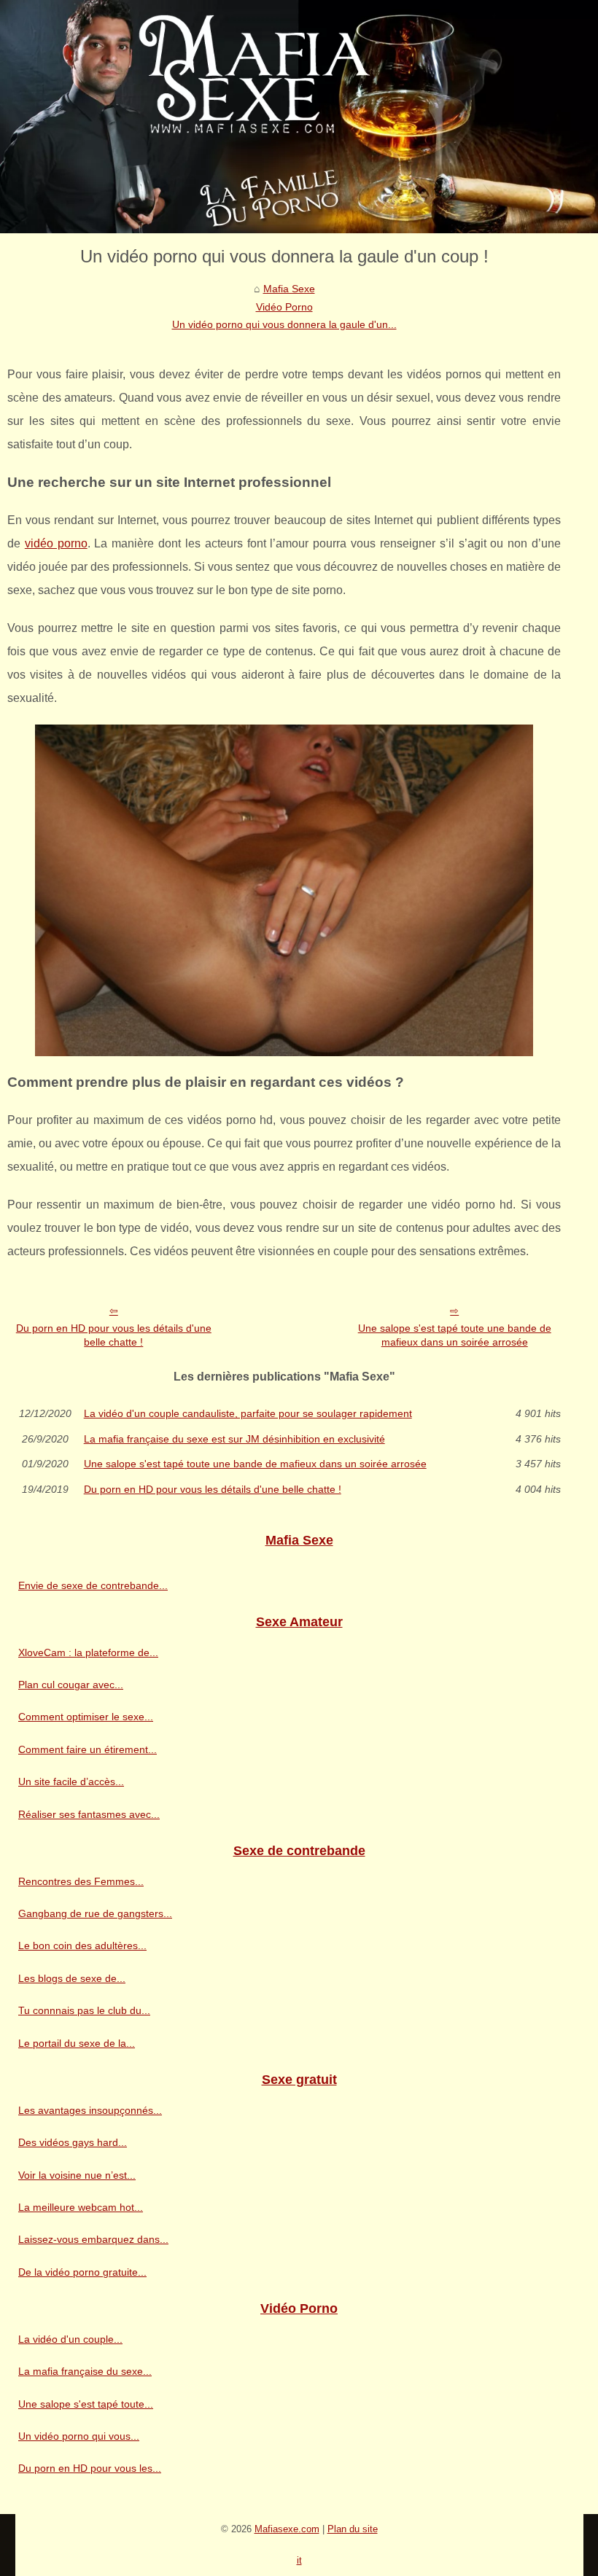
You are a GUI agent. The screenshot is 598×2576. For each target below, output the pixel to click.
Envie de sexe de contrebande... (93, 1585)
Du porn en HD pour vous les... (90, 2468)
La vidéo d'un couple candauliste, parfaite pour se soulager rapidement (248, 1413)
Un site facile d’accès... (71, 1781)
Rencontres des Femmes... (81, 1881)
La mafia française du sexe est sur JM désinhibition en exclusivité (234, 1439)
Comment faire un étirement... (88, 1749)
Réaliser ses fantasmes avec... (89, 1814)
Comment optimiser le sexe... (86, 1717)
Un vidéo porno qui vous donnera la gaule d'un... (284, 324)
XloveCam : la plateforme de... (88, 1652)
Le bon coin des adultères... (82, 1945)
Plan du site (353, 2529)
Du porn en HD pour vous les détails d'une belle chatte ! (114, 1335)
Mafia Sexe (289, 289)
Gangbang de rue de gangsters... (95, 1913)
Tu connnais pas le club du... (84, 2010)
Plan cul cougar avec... (71, 1685)
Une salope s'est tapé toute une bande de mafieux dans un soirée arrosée (455, 1335)
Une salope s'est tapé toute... (86, 2404)
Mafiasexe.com (287, 2529)
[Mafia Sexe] (299, 117)
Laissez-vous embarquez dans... (93, 2239)
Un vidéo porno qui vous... (79, 2436)
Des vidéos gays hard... (73, 2142)
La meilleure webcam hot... (81, 2207)
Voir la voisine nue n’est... (77, 2175)
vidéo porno (56, 543)
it (299, 2560)
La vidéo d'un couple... (70, 2339)
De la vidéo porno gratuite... (82, 2272)
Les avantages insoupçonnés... (90, 2110)
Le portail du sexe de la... (77, 2043)
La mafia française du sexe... (85, 2371)
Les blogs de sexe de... (72, 1978)
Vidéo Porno (284, 307)
